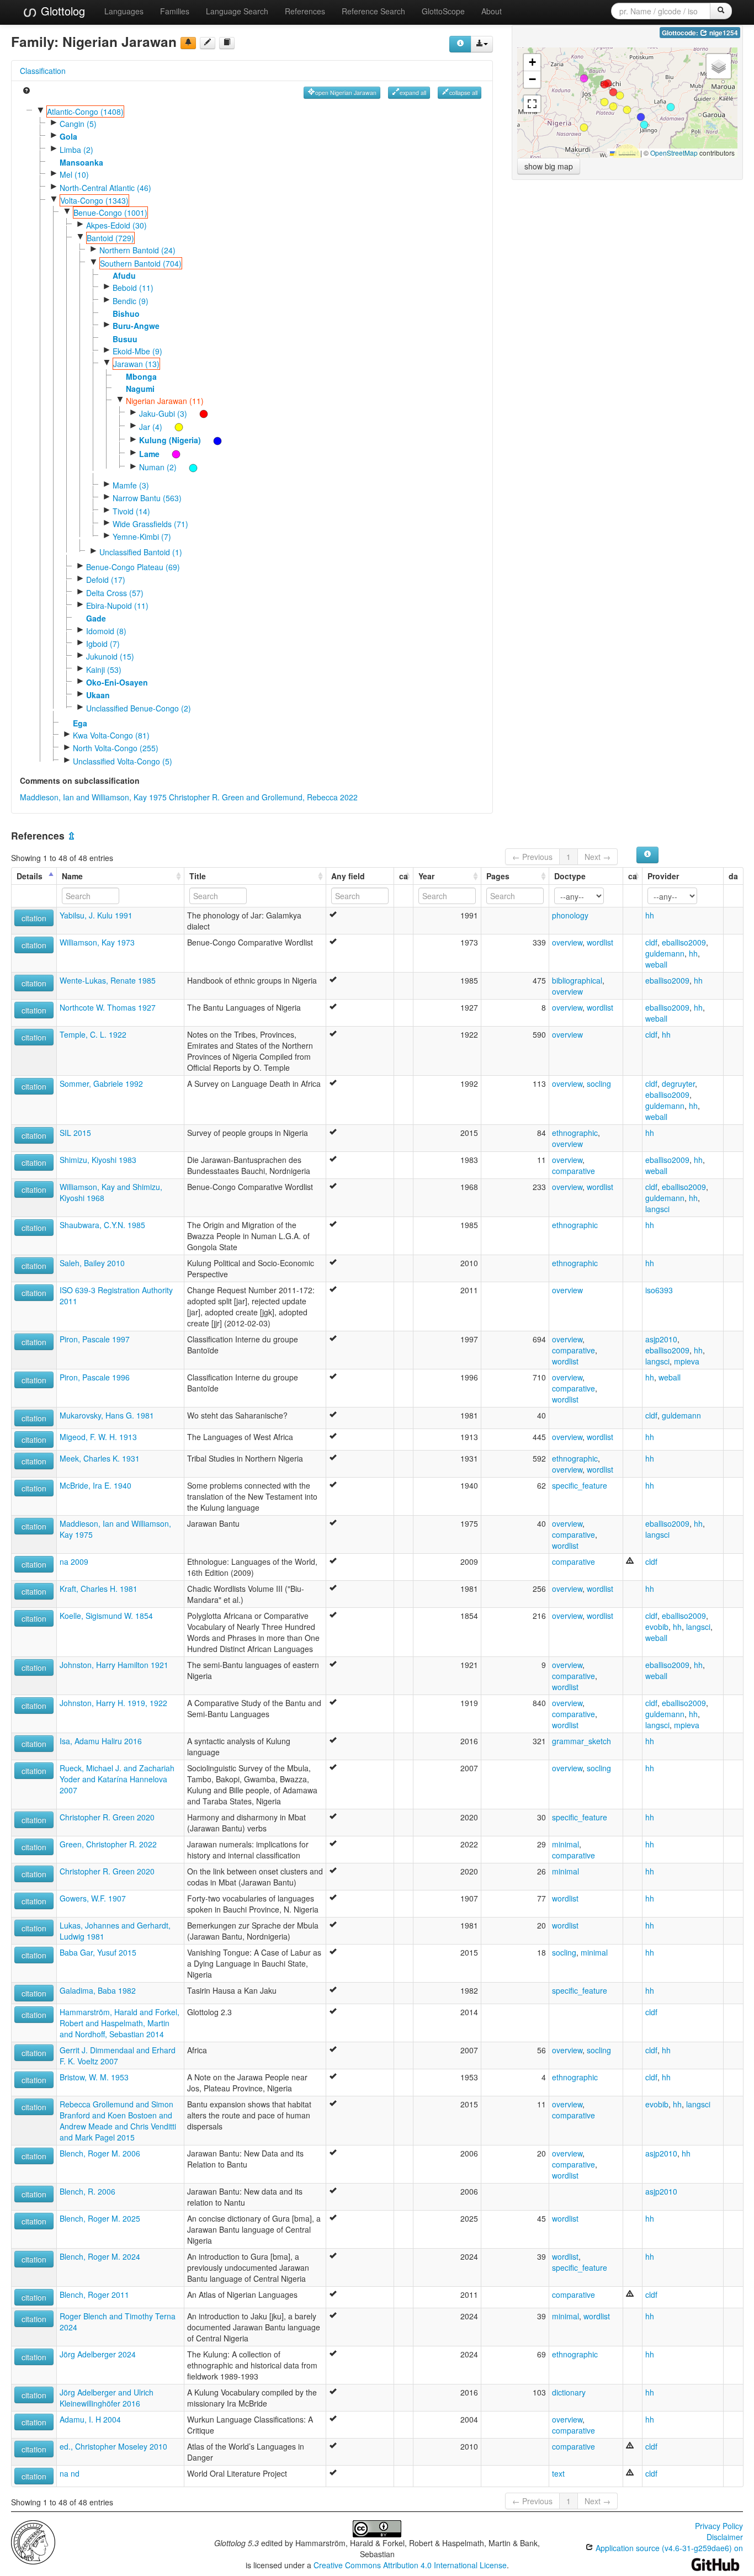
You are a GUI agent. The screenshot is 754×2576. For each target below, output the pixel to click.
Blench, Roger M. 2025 (100, 2218)
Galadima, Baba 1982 (98, 1990)
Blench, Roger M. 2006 (100, 2153)
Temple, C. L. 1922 (93, 1034)
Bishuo (126, 314)
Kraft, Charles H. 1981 (99, 1589)
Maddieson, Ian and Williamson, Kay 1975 (93, 797)
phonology (570, 915)
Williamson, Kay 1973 (97, 942)
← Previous (532, 857)
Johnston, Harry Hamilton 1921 (114, 1665)
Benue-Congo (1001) (110, 213)
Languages (124, 11)
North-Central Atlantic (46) (105, 188)
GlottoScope (443, 11)
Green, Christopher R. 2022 (108, 1844)
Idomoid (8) (106, 631)
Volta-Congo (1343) (94, 200)
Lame (149, 454)
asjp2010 (661, 1339)
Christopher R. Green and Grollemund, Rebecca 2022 (263, 797)
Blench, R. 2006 (87, 2191)
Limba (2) (76, 150)
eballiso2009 (684, 942)
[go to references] (227, 43)
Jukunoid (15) (110, 656)
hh (650, 915)
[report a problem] (188, 43)
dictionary (569, 2392)
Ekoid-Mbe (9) (137, 351)
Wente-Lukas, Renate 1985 (108, 980)
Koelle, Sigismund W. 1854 (106, 1616)
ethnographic (575, 1133)
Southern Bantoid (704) (141, 263)
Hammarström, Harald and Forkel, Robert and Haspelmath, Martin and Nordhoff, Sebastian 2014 (120, 2023)
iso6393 (659, 1290)
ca (403, 876)
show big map (549, 166)
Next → (598, 857)
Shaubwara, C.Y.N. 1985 (102, 1225)
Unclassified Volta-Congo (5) (123, 761)
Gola (68, 136)
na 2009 (74, 1561)
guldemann (665, 953)
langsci (657, 1209)
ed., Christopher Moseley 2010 (113, 2446)
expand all (413, 92)
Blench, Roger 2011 (94, 2295)
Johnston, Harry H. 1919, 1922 (113, 1703)
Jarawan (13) (136, 364)
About (492, 11)
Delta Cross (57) (115, 593)
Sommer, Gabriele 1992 (101, 1083)
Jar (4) (151, 427)
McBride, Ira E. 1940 (95, 1485)
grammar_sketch (582, 1741)
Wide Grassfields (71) (150, 524)
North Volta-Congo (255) (116, 748)
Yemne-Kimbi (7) (142, 537)
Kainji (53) (104, 670)
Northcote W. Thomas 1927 (108, 1007)
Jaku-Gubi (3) (163, 413)
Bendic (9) (131, 301)
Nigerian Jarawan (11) (165, 401)
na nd (70, 2473)
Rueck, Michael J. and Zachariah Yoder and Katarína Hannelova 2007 (117, 1779)
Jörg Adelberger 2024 (98, 2354)
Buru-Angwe (136, 326)
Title (198, 876)
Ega (80, 723)
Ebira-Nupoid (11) (117, 606)
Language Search (237, 11)
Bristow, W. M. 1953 (94, 2077)
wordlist (600, 942)
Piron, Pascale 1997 (95, 1339)
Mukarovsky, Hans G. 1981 (107, 1415)
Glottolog (61, 11)
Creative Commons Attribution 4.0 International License (410, 2565)
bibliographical (577, 980)
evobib (657, 1627)
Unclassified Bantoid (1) (141, 552)
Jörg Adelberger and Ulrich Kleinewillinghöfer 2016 (107, 2398)
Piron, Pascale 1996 (95, 1377)
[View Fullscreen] (532, 104)
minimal (565, 1844)
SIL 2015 (75, 1133)
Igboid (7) (103, 644)
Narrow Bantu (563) (147, 498)
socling (599, 1083)
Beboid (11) (133, 288)
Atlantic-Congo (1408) (85, 111)
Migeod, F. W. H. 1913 (98, 1437)
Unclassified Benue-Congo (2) (139, 708)
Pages (498, 876)
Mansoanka (81, 162)
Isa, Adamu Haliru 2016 (101, 1741)
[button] (644, 125)
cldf (651, 942)
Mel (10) (74, 174)
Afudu (124, 275)
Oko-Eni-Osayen (117, 682)
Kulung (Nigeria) (170, 440)
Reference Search (373, 11)
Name (72, 876)
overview (567, 942)
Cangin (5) (78, 124)
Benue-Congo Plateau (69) (133, 567)
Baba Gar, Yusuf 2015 (98, 1952)
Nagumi (140, 389)
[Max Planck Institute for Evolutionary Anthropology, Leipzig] (33, 2541)
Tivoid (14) (131, 511)
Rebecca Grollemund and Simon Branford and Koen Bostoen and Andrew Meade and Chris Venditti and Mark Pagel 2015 (118, 2121)
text (558, 2473)
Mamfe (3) (131, 485)
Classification (43, 71)
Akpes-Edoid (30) (116, 225)
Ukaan (98, 695)
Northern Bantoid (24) (137, 250)
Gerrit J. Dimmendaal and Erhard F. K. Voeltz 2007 (118, 2056)
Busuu (125, 339)
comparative (574, 1171)
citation (34, 918)
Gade (96, 618)
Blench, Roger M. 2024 (100, 2256)
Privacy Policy (719, 2526)
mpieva (687, 1361)
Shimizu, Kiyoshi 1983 (98, 1160)
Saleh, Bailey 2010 (92, 1263)
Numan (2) (158, 467)
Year (426, 876)
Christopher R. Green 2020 (107, 1817)
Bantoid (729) (110, 238)
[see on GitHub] (208, 43)
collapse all (463, 92)
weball (656, 964)
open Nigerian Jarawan (346, 92)
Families (175, 11)
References (305, 11)
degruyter (678, 1083)
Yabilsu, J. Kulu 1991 (96, 915)
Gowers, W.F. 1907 (93, 1898)
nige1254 (723, 33)
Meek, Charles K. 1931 (100, 1458)
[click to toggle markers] (198, 413)
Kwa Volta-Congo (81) (111, 735)
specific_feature (580, 1485)
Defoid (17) (106, 580)
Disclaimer (725, 2537)
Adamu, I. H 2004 (90, 2419)
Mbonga (141, 376)
